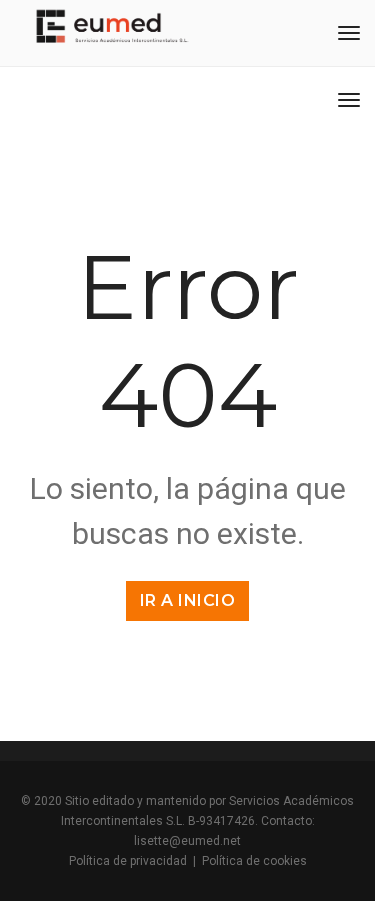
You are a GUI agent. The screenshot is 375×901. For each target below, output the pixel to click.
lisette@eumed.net (187, 841)
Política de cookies (254, 861)
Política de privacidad (128, 861)
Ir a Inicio (188, 600)
